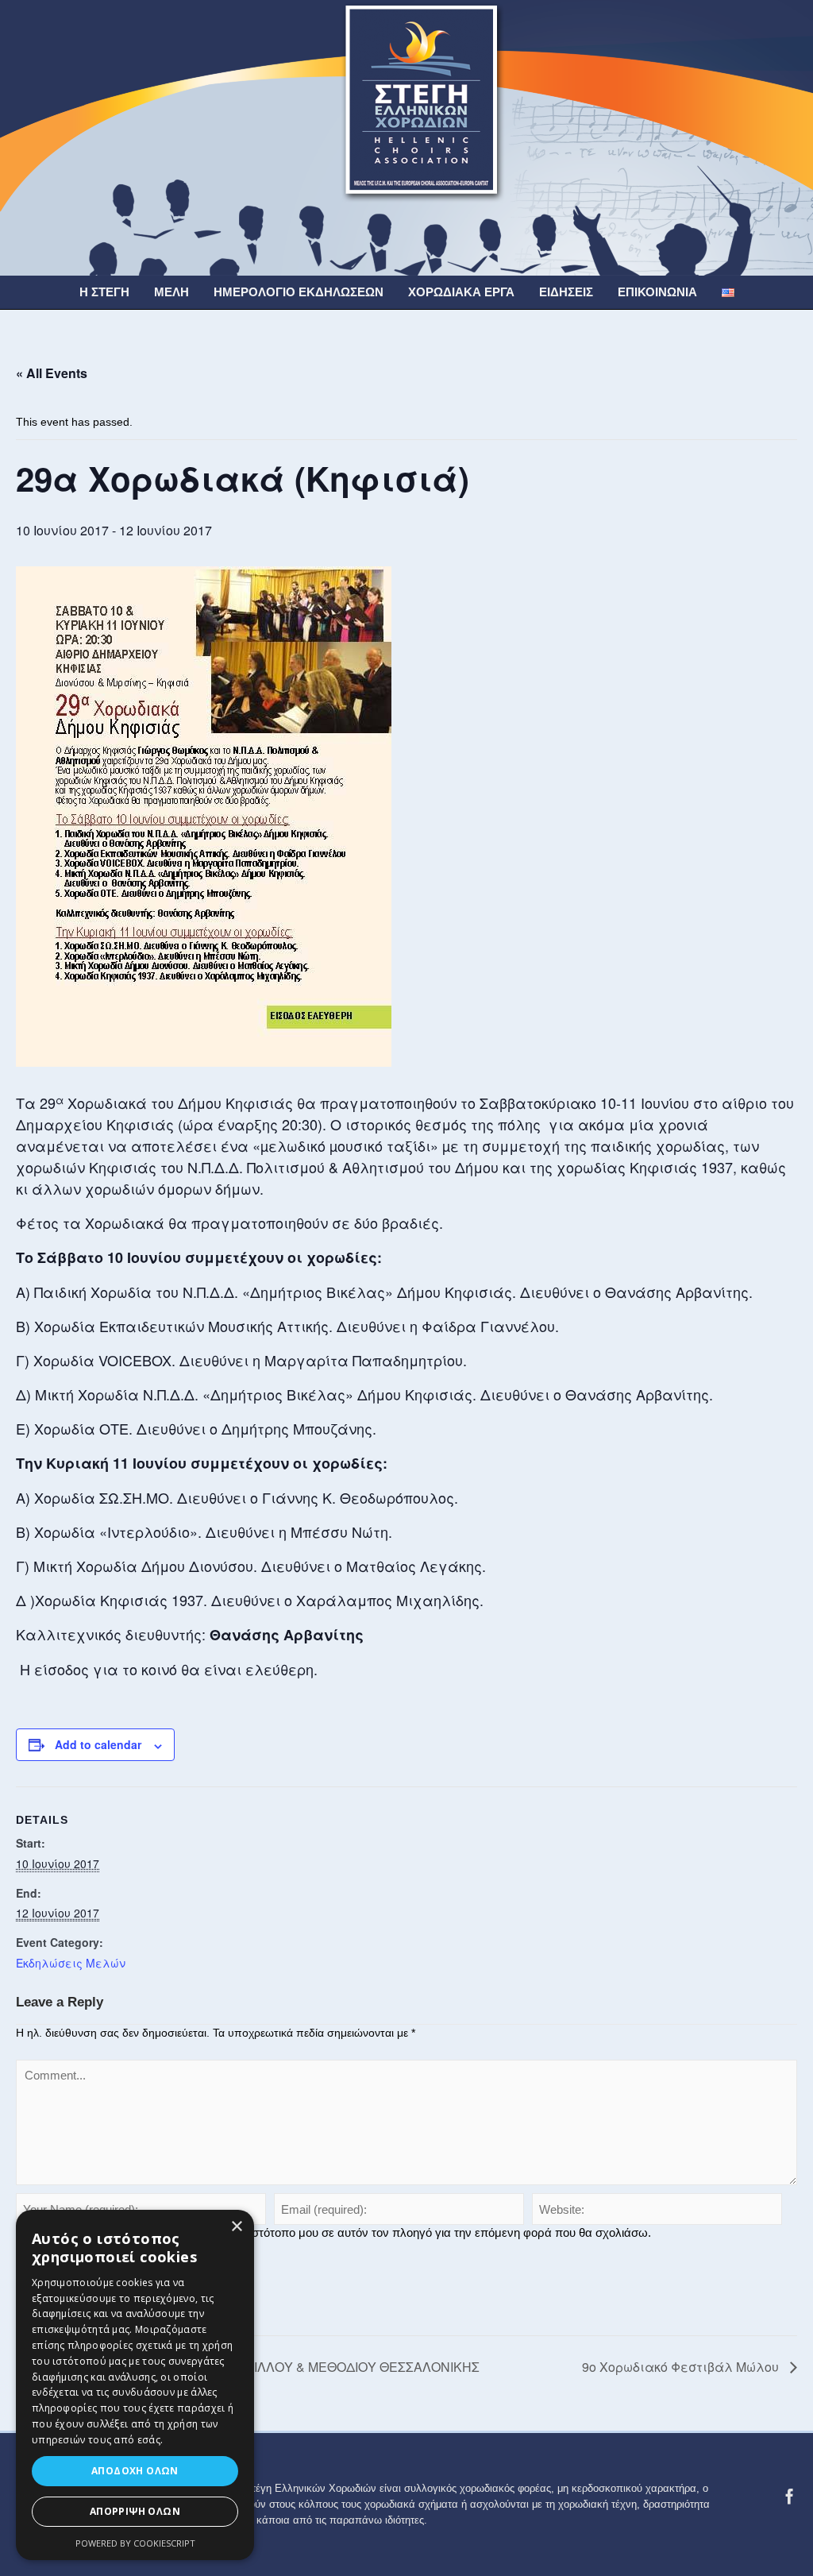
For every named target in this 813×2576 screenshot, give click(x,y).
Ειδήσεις (566, 292)
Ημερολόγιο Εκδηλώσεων (299, 292)
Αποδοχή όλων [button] (135, 2471)
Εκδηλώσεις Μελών (71, 1963)
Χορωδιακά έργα (461, 292)
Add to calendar (98, 1744)
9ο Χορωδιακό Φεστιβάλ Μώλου (682, 2367)
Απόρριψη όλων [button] (135, 2511)
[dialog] (135, 2385)
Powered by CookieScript (135, 2543)
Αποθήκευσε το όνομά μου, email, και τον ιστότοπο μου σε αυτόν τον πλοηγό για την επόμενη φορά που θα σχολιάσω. (340, 2232)
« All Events (52, 373)
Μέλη (171, 292)
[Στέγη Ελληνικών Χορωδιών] (406, 137)
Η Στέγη (104, 292)
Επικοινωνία (657, 292)
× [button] (236, 2227)
